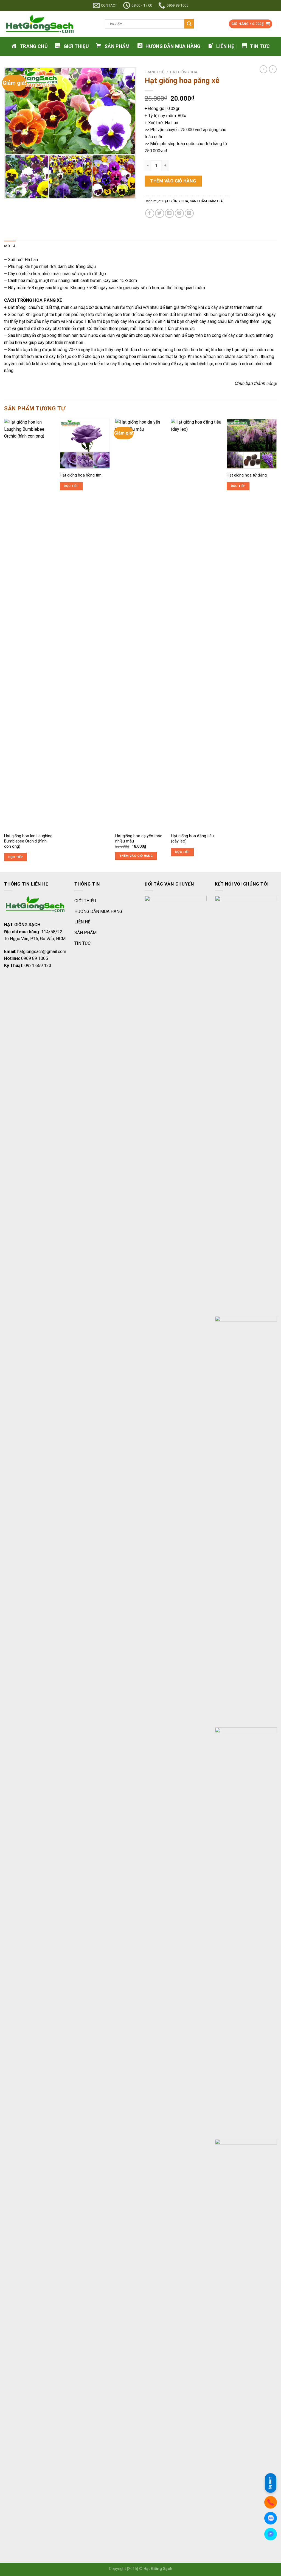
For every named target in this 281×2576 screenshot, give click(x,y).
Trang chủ (155, 72)
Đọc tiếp (16, 857)
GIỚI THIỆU (85, 901)
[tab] (10, 246)
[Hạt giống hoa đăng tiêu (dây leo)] (196, 624)
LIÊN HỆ (82, 922)
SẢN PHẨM (85, 933)
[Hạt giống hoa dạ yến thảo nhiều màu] (140, 624)
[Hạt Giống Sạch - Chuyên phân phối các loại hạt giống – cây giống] (50, 24)
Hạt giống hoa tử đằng (247, 475)
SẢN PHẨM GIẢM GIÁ (206, 201)
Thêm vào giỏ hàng (173, 181)
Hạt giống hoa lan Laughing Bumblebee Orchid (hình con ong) (28, 841)
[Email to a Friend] (169, 213)
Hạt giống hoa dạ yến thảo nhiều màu (139, 839)
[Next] (277, 645)
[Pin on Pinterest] (179, 213)
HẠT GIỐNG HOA (184, 72)
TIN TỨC (82, 943)
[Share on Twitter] (160, 213)
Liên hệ (271, 2483)
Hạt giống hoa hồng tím (81, 475)
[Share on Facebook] (150, 213)
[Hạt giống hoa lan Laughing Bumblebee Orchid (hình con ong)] (29, 624)
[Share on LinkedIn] (189, 213)
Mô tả (10, 246)
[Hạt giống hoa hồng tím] (85, 444)
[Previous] (4, 645)
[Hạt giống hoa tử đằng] (252, 444)
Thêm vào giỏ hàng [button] (136, 856)
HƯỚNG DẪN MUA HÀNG (98, 911)
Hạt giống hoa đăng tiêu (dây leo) (192, 839)
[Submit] (189, 24)
